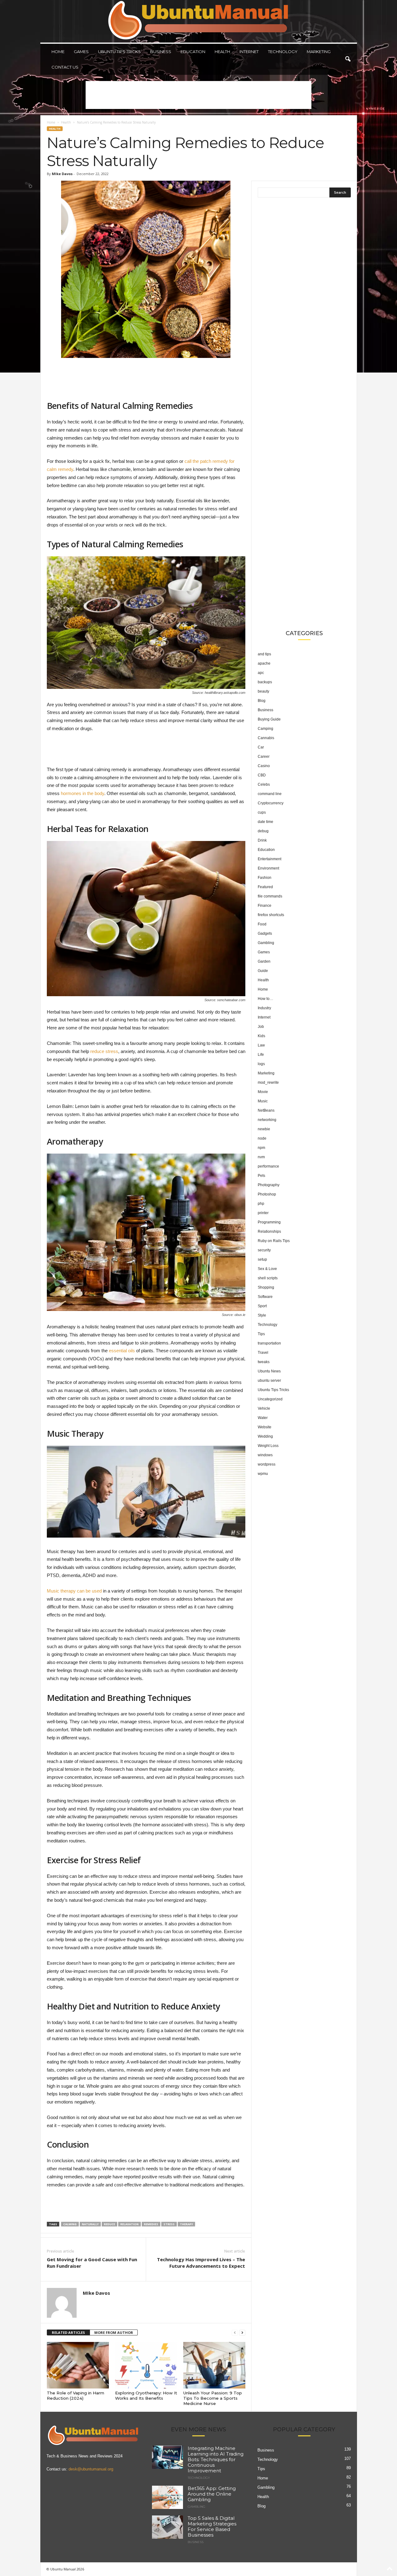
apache (264, 663)
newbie (264, 1129)
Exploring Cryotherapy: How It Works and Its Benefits (146, 2395)
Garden (264, 961)
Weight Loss (268, 1446)
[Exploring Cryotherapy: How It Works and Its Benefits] (146, 2365)
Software (265, 1297)
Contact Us (65, 67)
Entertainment (270, 859)
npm (261, 1148)
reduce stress (104, 1051)
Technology (283, 52)
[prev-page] (235, 2333)
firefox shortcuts (271, 915)
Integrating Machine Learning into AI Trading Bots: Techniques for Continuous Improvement (216, 2459)
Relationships (269, 1232)
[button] (348, 59)
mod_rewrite (268, 1082)
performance (268, 1166)
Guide (263, 971)
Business (161, 52)
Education (193, 52)
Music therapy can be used (74, 1591)
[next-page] (242, 2333)
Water (263, 1418)
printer (263, 1213)
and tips (264, 654)
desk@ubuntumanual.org (91, 2469)
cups (262, 812)
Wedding (265, 1436)
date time (265, 822)
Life (261, 1055)
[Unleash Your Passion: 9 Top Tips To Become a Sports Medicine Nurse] (214, 2365)
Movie (263, 1092)
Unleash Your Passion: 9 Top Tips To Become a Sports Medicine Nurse (213, 2398)
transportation (269, 1343)
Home (58, 52)
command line (270, 794)
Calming (70, 2224)
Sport (262, 1306)
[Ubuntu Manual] (199, 21)
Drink (262, 840)
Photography (269, 1185)
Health (222, 52)
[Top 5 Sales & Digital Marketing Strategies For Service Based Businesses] (167, 2527)
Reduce (109, 2224)
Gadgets (265, 933)
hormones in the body (83, 793)
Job (261, 1027)
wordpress (267, 1464)
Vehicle (264, 1408)
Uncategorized (270, 1399)
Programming (269, 1222)
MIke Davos (62, 174)
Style (262, 1315)
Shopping (266, 1287)
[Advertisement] (198, 95)
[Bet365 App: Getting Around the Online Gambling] (167, 2497)
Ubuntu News (269, 1371)
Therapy (186, 2224)
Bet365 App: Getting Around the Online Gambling (212, 2494)
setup (262, 1259)
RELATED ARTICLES (68, 2332)
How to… (265, 999)
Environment (268, 868)
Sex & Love (267, 1269)
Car (261, 747)
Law (261, 1045)
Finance (265, 906)
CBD (262, 775)
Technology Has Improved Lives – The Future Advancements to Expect (201, 2263)
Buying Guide (269, 719)
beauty (263, 691)
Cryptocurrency (271, 803)
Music (263, 1101)
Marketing (319, 52)
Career (264, 757)
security (264, 1250)
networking (267, 1120)
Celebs (264, 784)
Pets (261, 1176)
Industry (264, 1008)
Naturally (90, 2224)
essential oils (122, 1351)
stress (169, 2224)
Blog (262, 701)
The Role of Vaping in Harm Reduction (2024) (76, 2395)
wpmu (263, 1474)
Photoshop (267, 1194)
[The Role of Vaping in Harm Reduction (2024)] (78, 2365)
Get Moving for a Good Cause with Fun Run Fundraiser (92, 2263)
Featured (265, 887)
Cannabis (266, 738)
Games (81, 52)
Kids (261, 1036)
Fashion (265, 878)
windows (265, 1455)
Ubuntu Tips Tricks (119, 52)
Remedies (151, 2224)
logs (261, 1064)
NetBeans (266, 1110)
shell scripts (268, 1278)
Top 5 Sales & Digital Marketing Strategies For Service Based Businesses (212, 2526)
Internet (249, 52)
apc (261, 673)
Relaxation (129, 2224)
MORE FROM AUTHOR (114, 2332)
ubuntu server (269, 1381)
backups (265, 682)
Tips (261, 1334)
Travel (263, 1353)
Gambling (266, 943)
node (262, 1138)
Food (262, 924)
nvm (261, 1157)
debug (263, 831)
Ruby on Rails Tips (274, 1241)
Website (265, 1427)
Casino (264, 766)
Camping (265, 729)
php (261, 1204)
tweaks (264, 1362)
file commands (270, 896)
